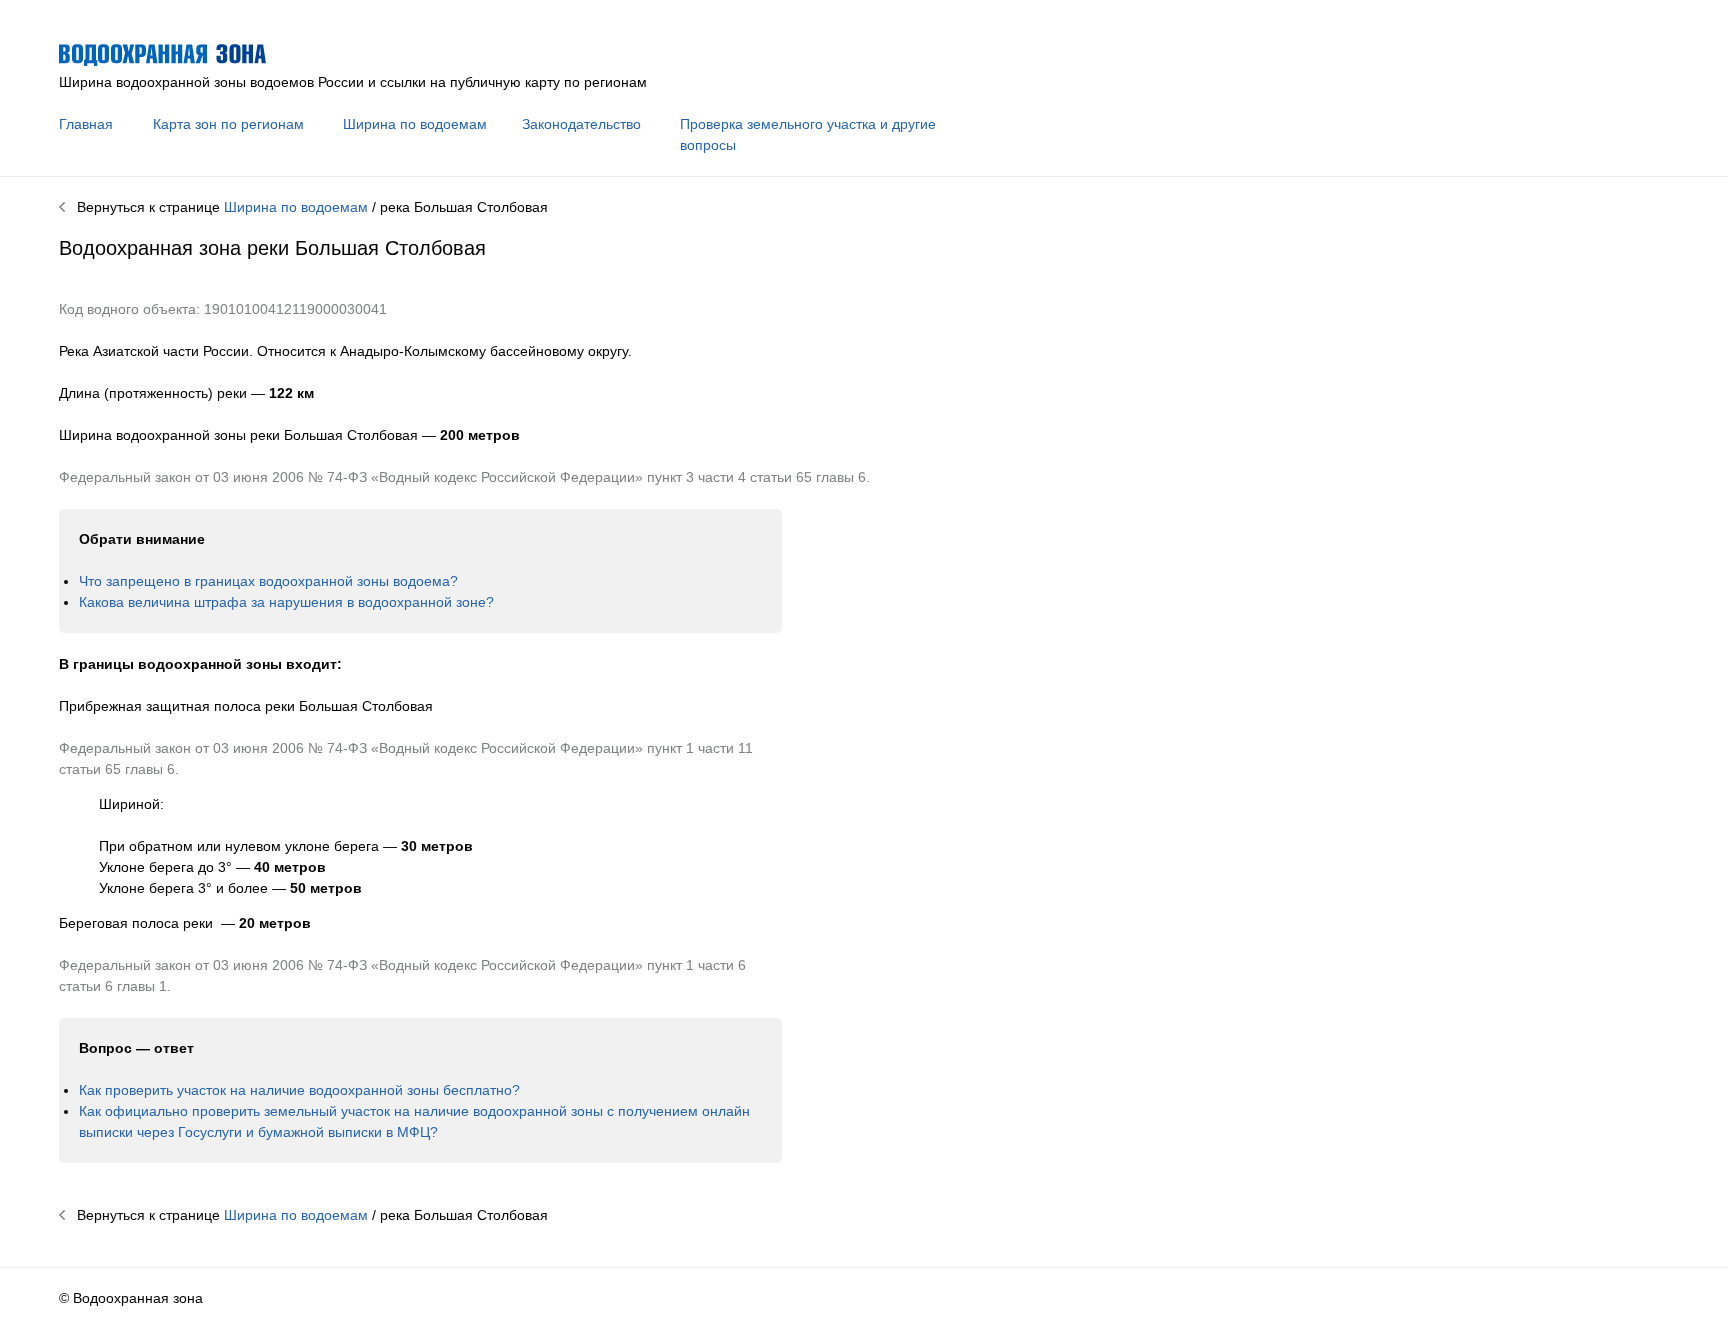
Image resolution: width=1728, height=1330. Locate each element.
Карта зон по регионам (228, 124)
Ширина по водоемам (415, 124)
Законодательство (581, 124)
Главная (86, 124)
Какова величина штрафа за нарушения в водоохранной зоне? (286, 602)
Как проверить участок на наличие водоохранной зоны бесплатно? (299, 1090)
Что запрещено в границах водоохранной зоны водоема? (268, 581)
